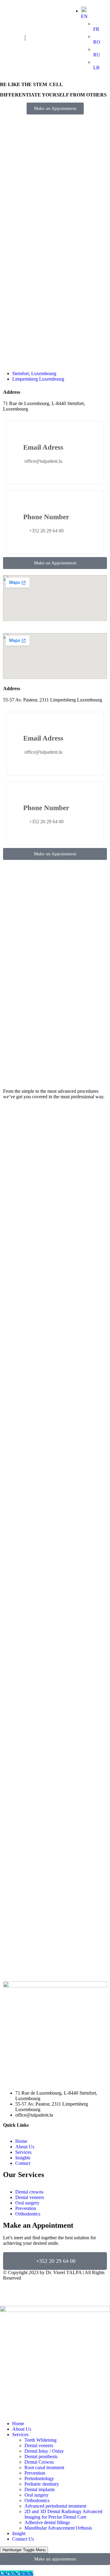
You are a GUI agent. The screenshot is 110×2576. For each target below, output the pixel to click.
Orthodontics (37, 2500)
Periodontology (39, 2478)
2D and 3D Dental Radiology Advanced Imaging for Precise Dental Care (63, 2514)
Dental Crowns (39, 2462)
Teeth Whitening (40, 2440)
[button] (55, 109)
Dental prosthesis (41, 2456)
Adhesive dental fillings (47, 2522)
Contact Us (23, 2539)
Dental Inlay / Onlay (44, 2451)
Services (20, 2435)
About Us (22, 2429)
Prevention (35, 2473)
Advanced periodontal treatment (55, 2506)
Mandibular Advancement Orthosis (58, 2528)
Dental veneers (39, 2446)
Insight (19, 2533)
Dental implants (40, 2489)
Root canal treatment (44, 2467)
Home (18, 2424)
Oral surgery (37, 2495)
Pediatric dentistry (42, 2484)
